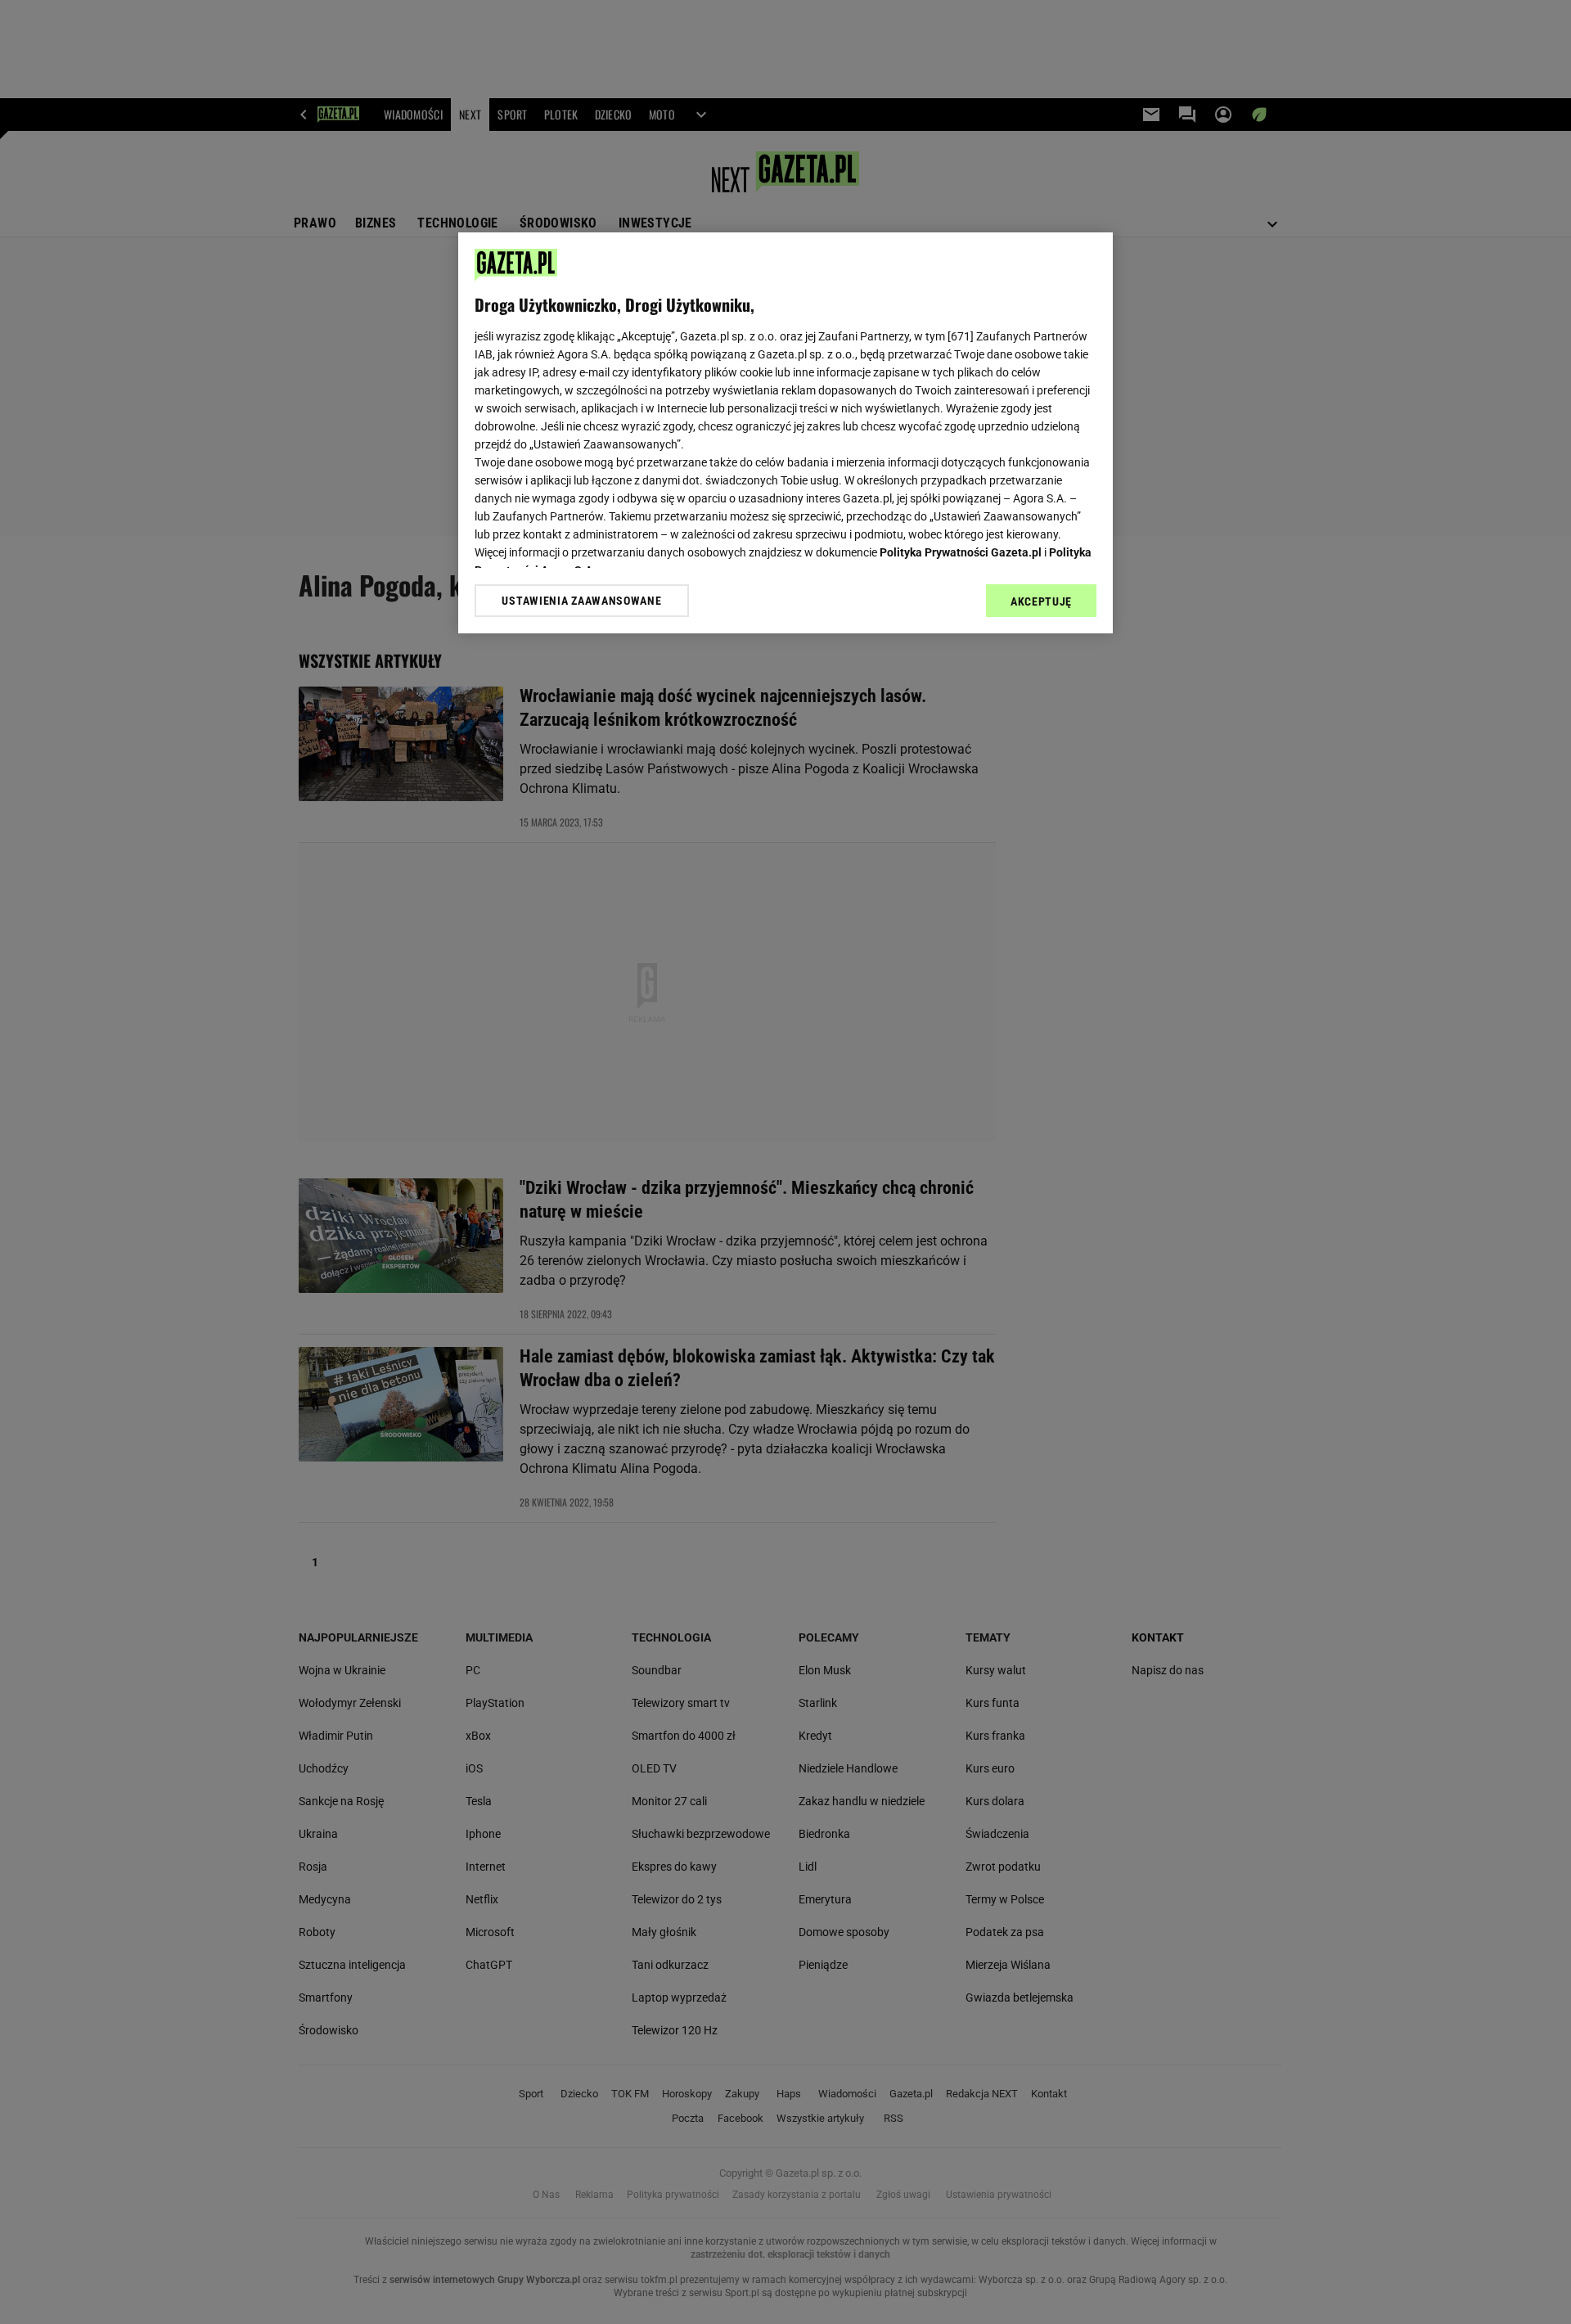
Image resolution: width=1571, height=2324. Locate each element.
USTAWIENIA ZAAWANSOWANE (581, 601)
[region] (785, 433)
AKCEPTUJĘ (1041, 601)
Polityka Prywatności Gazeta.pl (961, 552)
